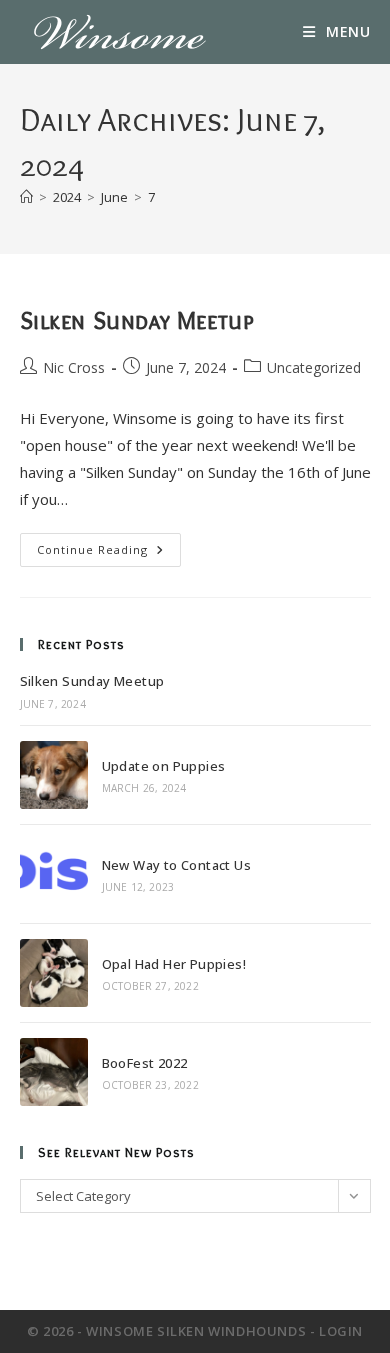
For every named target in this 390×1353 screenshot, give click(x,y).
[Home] (26, 197)
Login (341, 1331)
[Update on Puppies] (54, 775)
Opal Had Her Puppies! (174, 964)
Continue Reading (109, 553)
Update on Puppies (164, 766)
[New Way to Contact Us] (54, 874)
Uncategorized (314, 367)
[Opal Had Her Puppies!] (54, 973)
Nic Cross (74, 367)
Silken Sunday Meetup (137, 320)
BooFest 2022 (145, 1063)
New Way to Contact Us (176, 865)
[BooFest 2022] (54, 1072)
